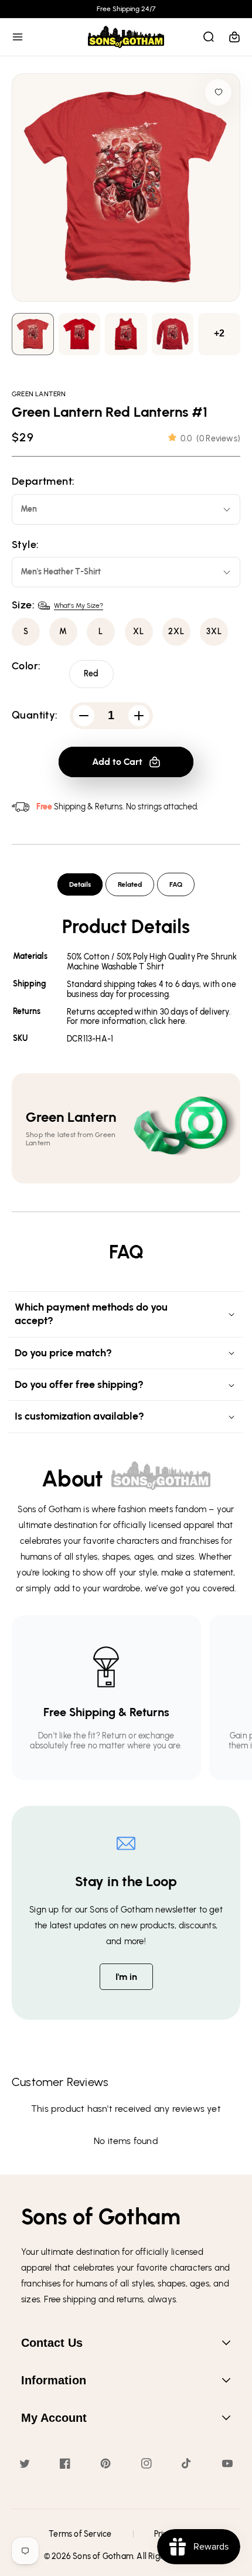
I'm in (126, 1977)
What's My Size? (79, 605)
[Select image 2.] (126, 334)
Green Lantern (39, 394)
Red (91, 674)
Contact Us (52, 2343)
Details (80, 884)
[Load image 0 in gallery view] (33, 334)
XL (139, 632)
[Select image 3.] (173, 334)
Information (54, 2380)
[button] (18, 37)
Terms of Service (80, 2534)
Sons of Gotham (103, 2556)
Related (130, 884)
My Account (54, 2418)
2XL (176, 632)
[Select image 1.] (80, 334)
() (210, 439)
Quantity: (35, 715)
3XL (214, 632)
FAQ (176, 884)
